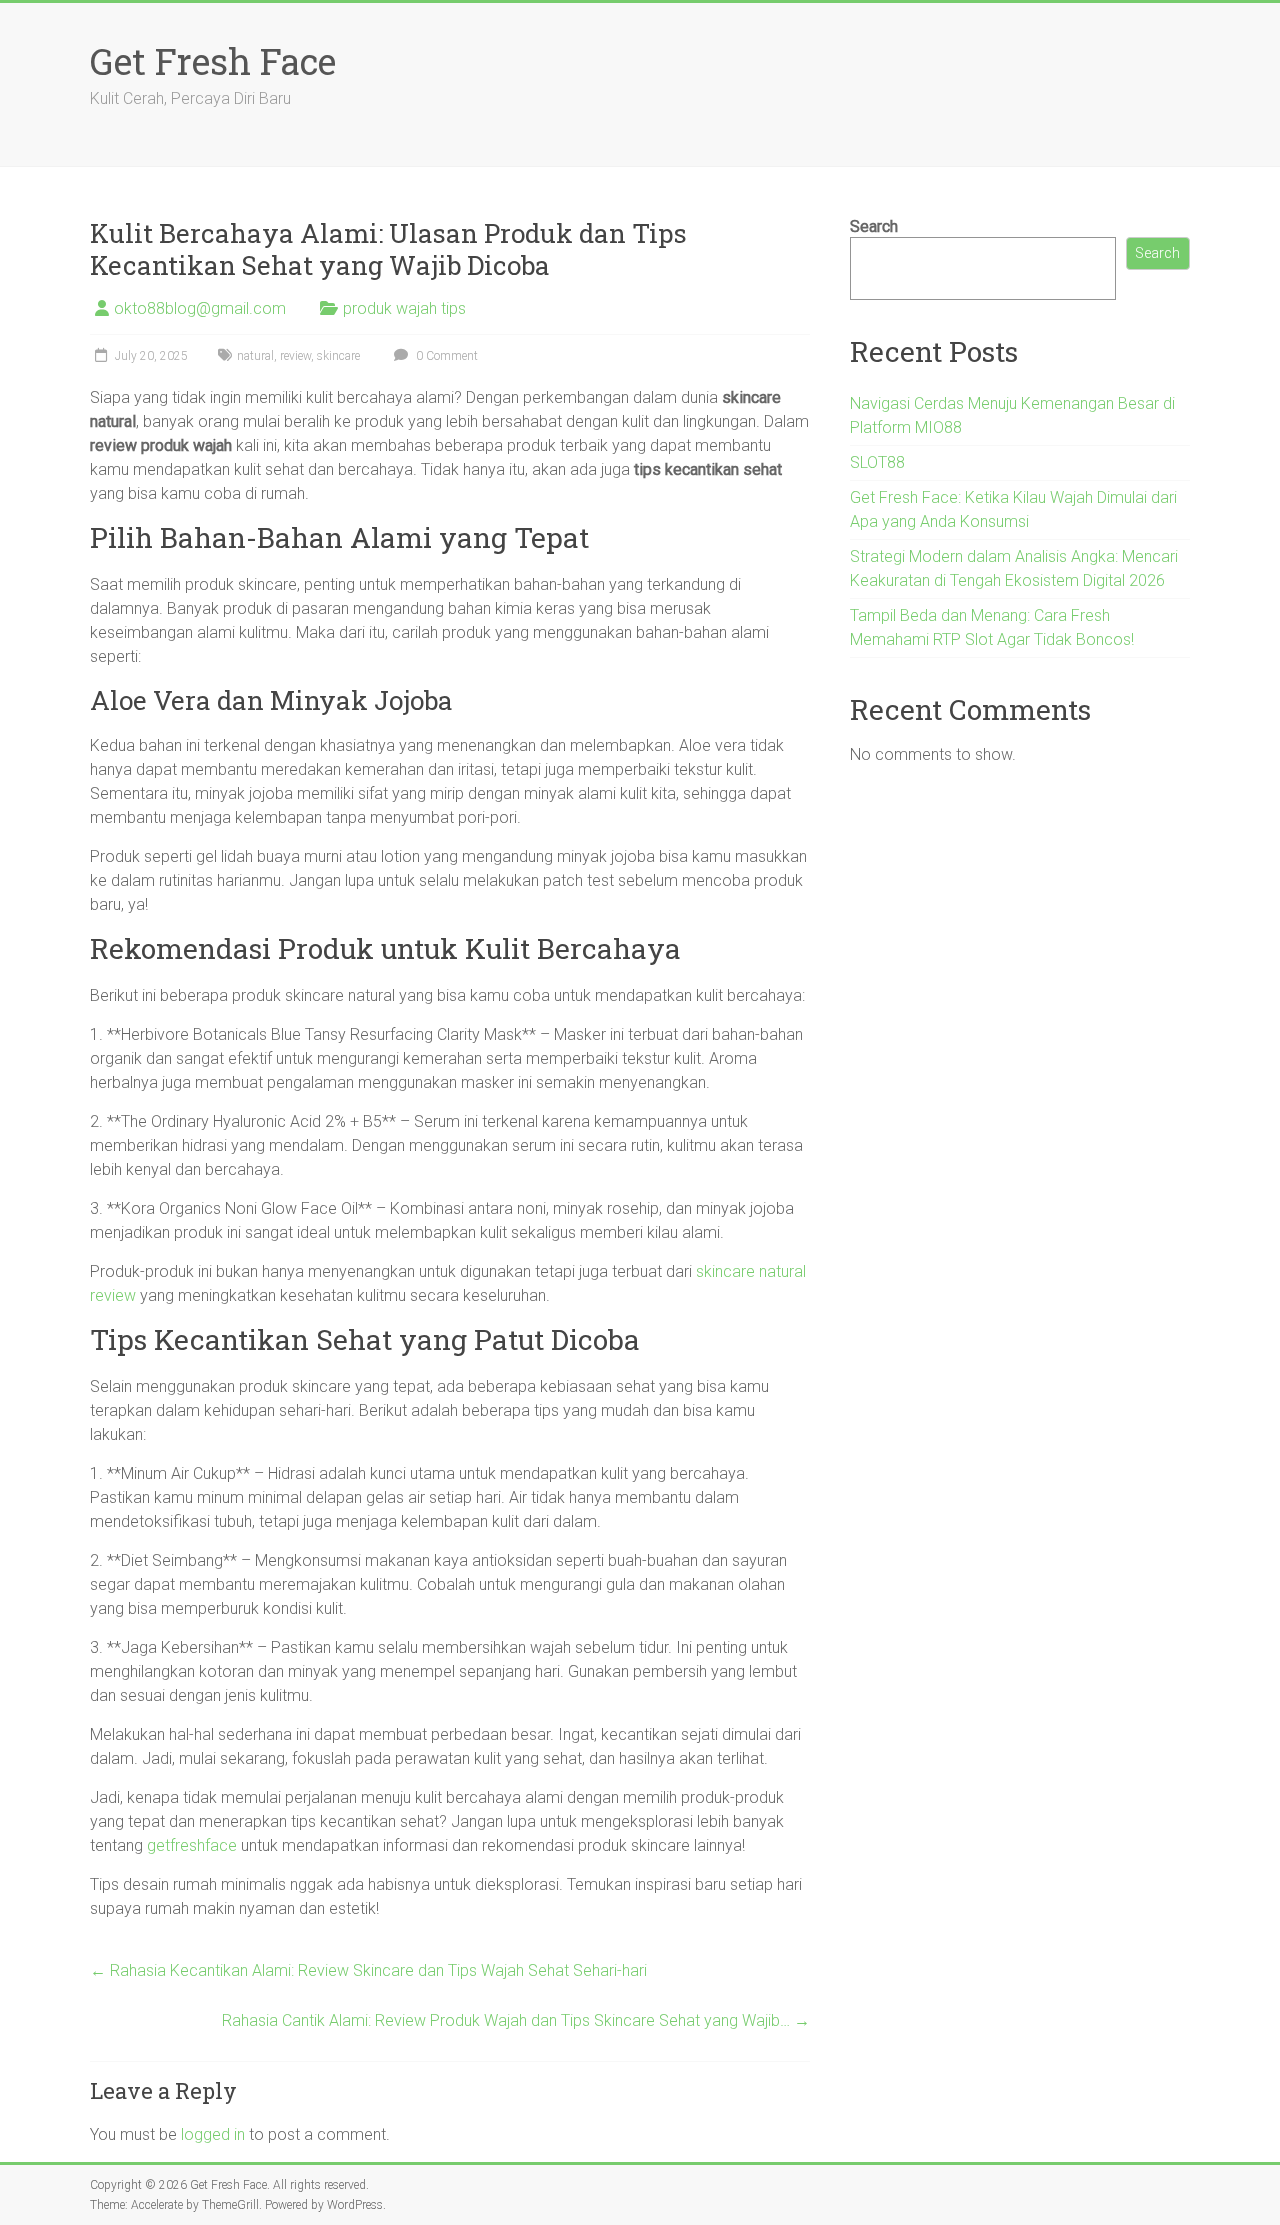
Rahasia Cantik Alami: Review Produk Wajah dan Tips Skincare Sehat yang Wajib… (516, 2020)
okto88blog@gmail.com (200, 308)
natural (255, 356)
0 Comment (445, 356)
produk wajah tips (404, 308)
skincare (338, 356)
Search (874, 226)
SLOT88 (877, 462)
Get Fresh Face (213, 61)
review (295, 356)
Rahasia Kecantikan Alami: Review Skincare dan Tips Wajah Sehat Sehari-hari (368, 1970)
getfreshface (192, 1845)
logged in (213, 2134)
